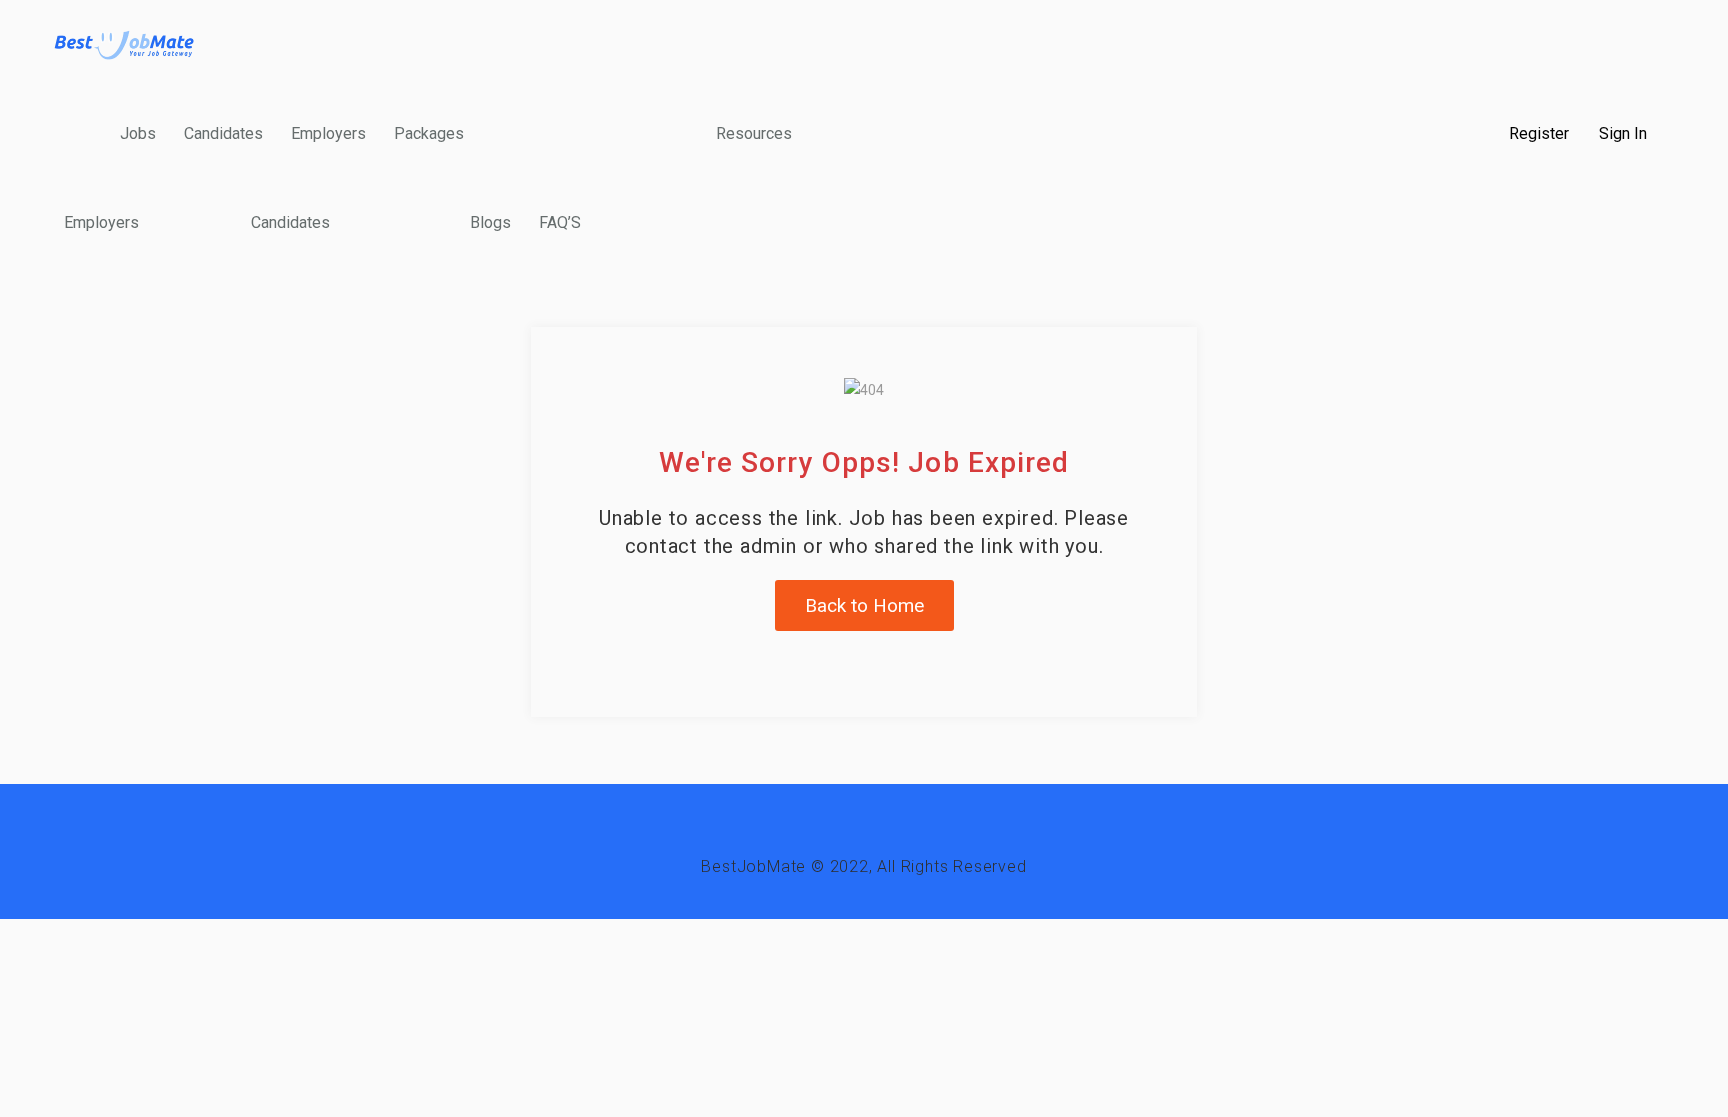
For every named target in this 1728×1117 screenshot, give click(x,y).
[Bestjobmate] (125, 44)
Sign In (1623, 134)
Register (1539, 134)
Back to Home (864, 605)
